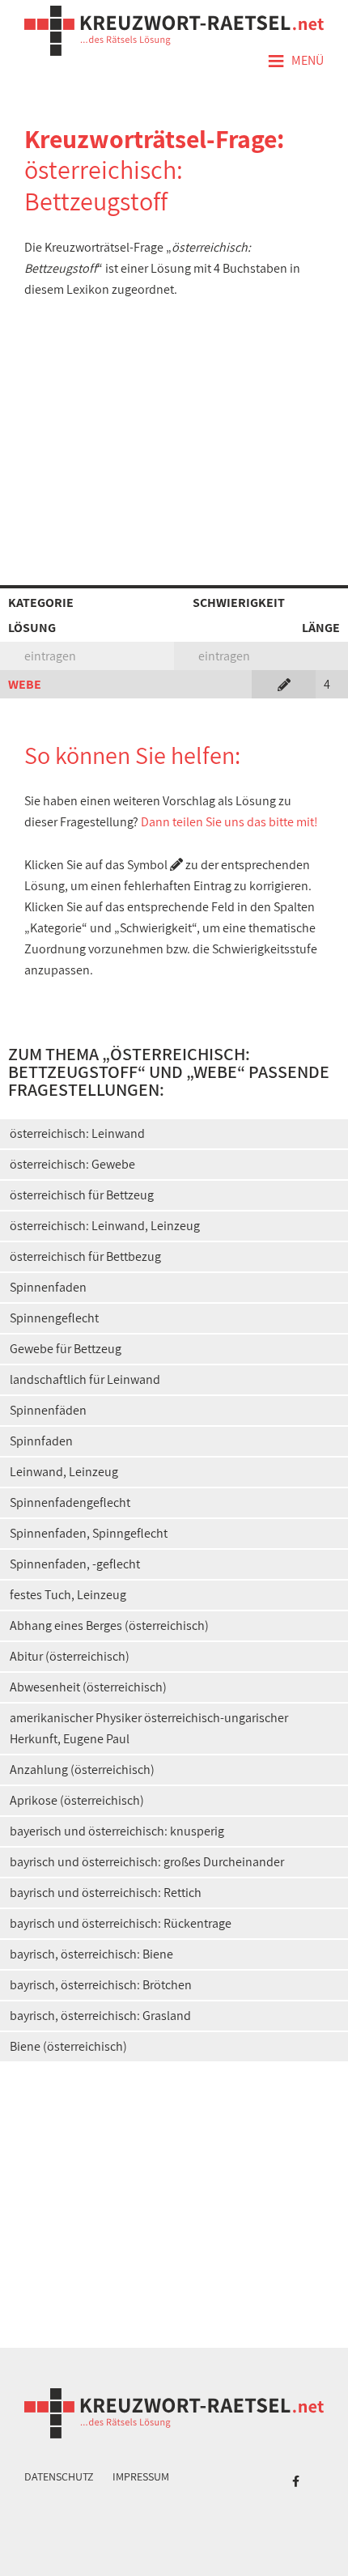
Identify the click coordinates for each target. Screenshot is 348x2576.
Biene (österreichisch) (68, 2046)
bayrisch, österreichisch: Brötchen (101, 1985)
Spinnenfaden (48, 1287)
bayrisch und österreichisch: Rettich (106, 1893)
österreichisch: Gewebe (72, 1164)
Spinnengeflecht (54, 1318)
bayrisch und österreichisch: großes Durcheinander (147, 1862)
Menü (295, 62)
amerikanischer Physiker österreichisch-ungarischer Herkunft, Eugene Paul (149, 1728)
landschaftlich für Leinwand (85, 1379)
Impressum (141, 2476)
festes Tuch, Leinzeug (68, 1595)
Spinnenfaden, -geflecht (75, 1564)
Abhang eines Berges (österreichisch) (109, 1625)
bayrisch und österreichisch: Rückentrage (121, 1923)
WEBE (25, 684)
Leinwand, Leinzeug (64, 1472)
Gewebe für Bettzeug (66, 1349)
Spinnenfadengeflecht (70, 1502)
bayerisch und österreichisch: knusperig (117, 1831)
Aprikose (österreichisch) (77, 1800)
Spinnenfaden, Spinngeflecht (89, 1533)
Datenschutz (59, 2476)
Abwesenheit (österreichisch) (88, 1687)
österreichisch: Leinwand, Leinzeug (105, 1226)
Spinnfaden (41, 1441)
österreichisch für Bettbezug (85, 1256)
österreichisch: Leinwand (77, 1133)
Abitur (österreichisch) (70, 1656)
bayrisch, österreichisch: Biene (91, 1954)
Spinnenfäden (48, 1410)
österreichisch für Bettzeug (82, 1195)
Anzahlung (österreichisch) (82, 1770)
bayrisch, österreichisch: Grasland (100, 2016)
